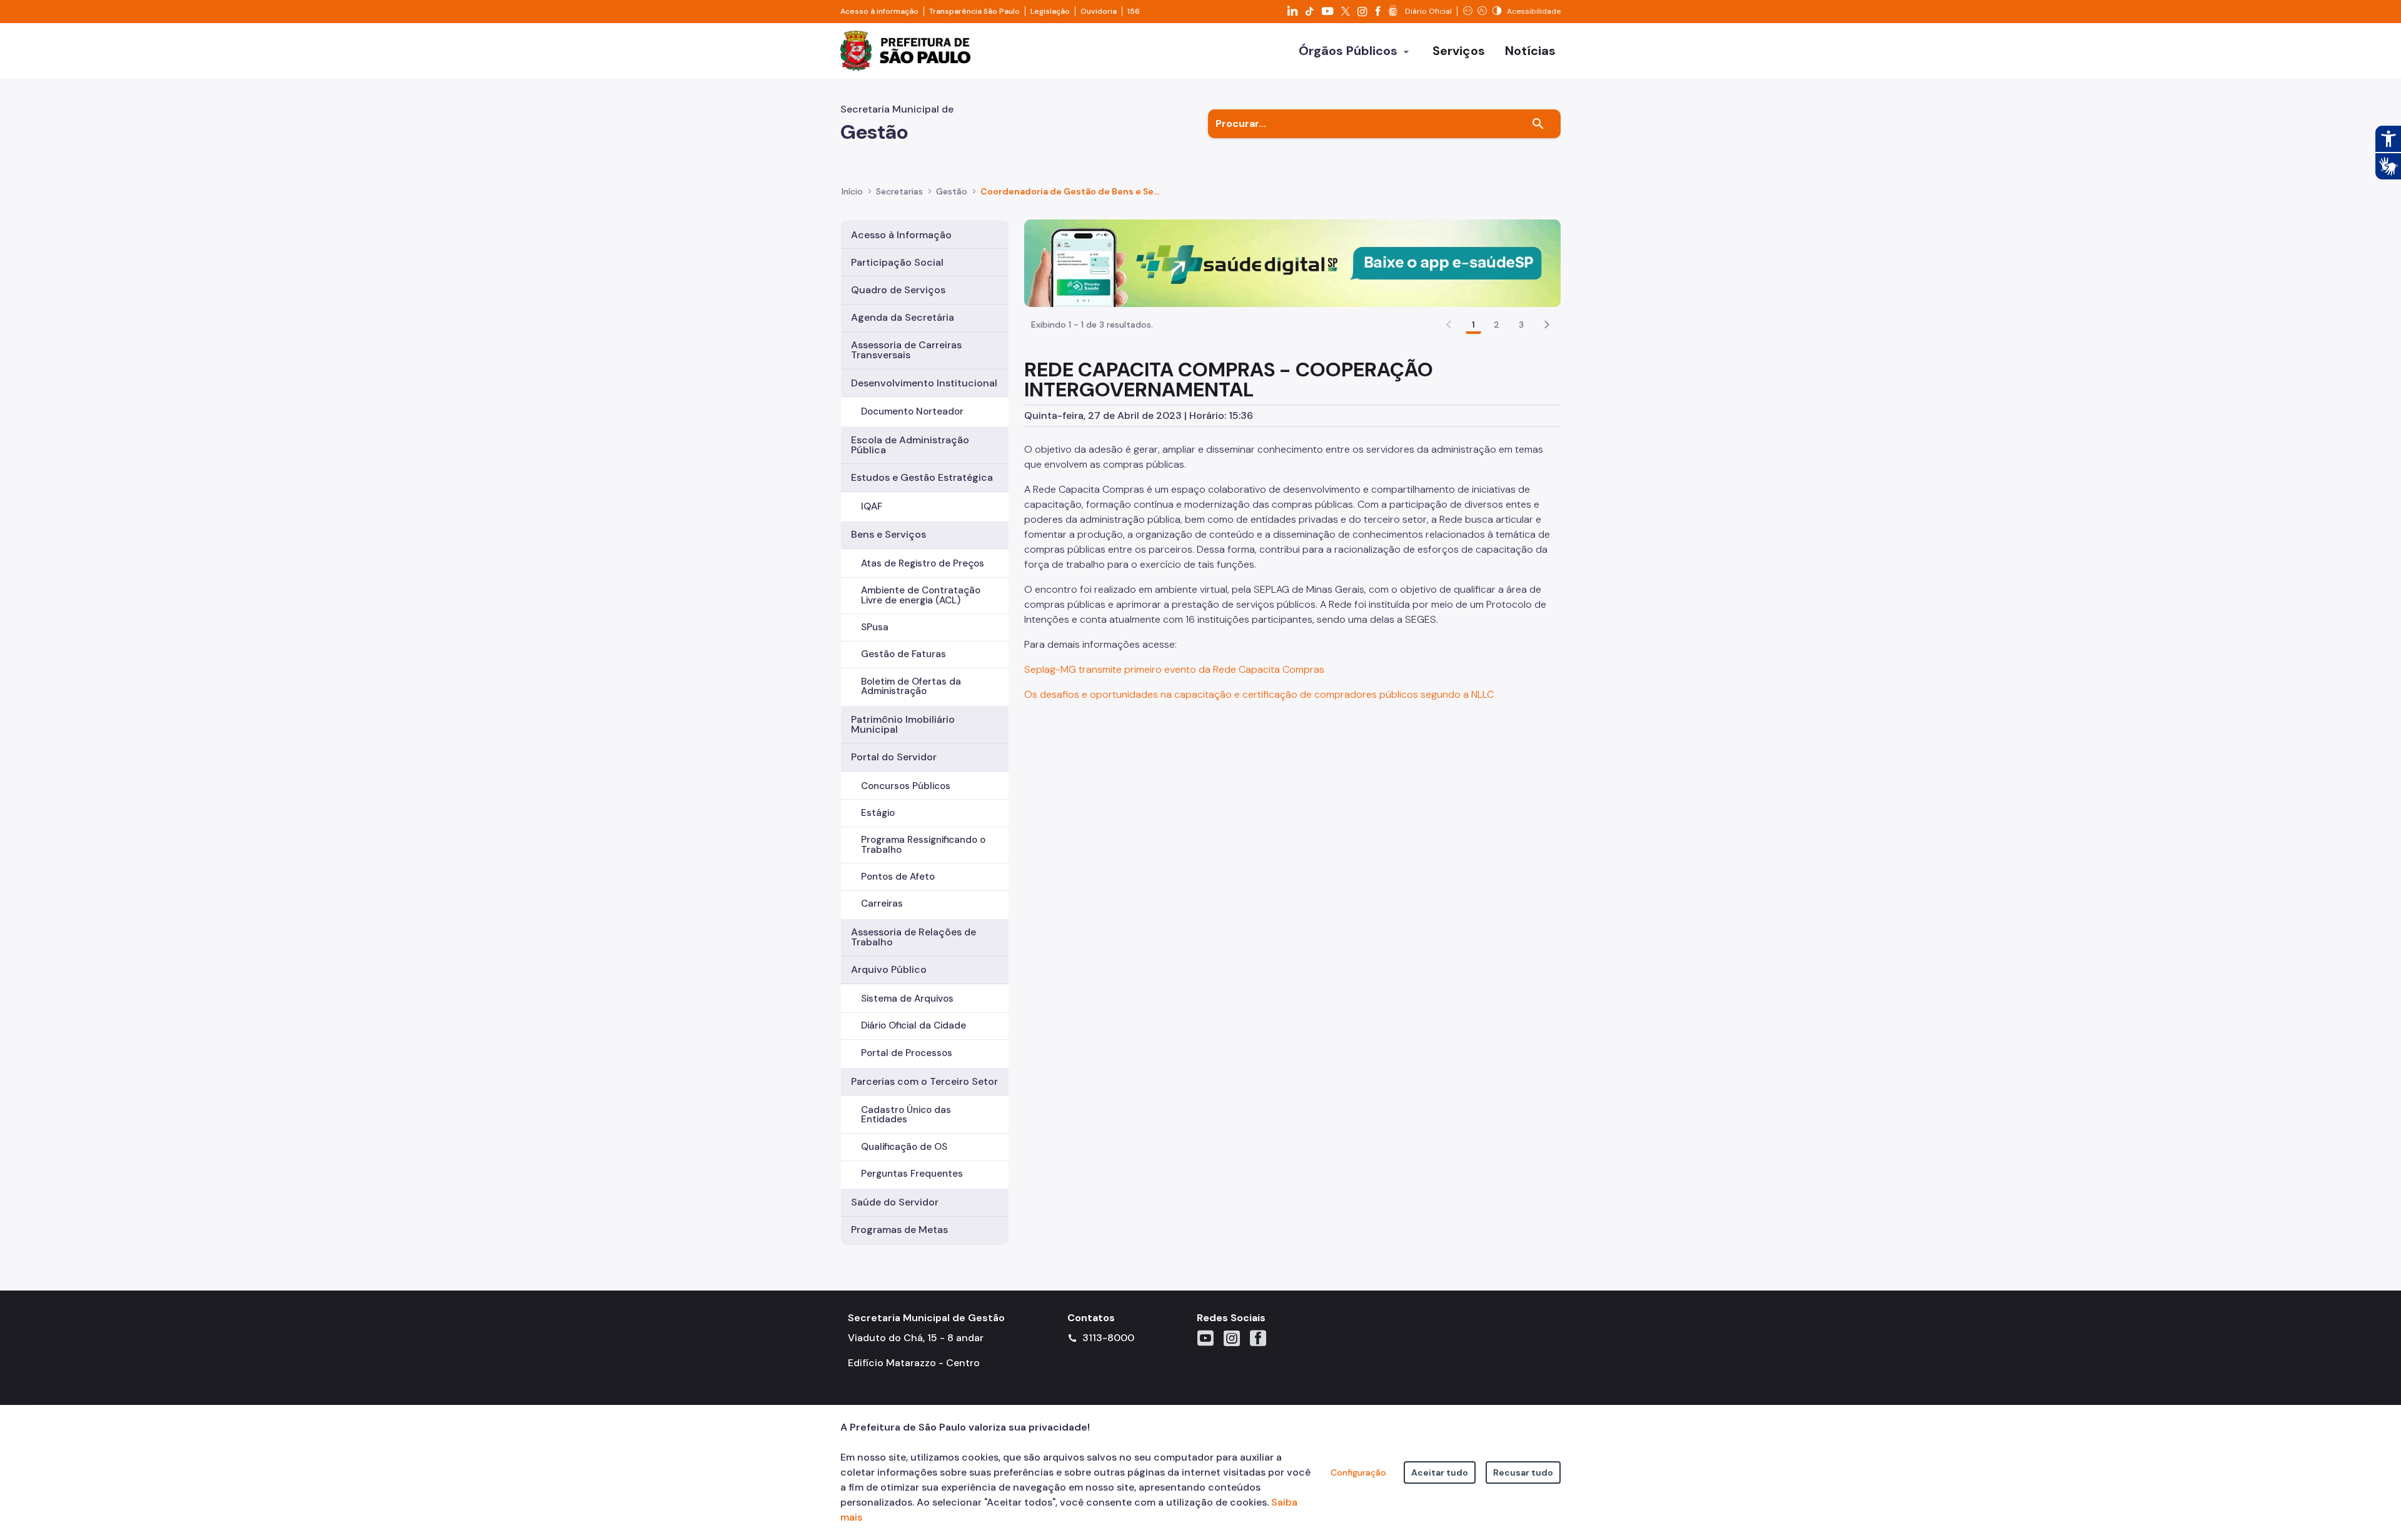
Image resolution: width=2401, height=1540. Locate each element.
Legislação (1050, 11)
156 (1134, 11)
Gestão (952, 191)
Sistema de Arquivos (907, 999)
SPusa (875, 627)
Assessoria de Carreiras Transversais (906, 350)
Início (852, 191)
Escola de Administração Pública (910, 445)
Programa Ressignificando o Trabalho (923, 844)
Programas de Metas (899, 1230)
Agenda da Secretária (903, 317)
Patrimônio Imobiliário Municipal (903, 724)
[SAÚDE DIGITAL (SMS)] (1292, 262)
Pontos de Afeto (898, 877)
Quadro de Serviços (898, 290)
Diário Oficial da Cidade (914, 1025)
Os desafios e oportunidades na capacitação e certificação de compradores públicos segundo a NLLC (1259, 694)
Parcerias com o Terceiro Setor (924, 1081)
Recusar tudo (1523, 1472)
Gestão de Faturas (904, 654)
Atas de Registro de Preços (923, 563)
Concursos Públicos (906, 786)
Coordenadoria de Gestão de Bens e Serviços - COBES (1070, 191)
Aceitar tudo (1440, 1472)
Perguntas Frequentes (912, 1174)
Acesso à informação (879, 11)
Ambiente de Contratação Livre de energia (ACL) (921, 595)
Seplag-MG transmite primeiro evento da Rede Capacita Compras (1174, 669)
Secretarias (899, 191)
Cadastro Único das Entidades (906, 1115)
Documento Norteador (912, 411)
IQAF (872, 506)
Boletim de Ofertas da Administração (911, 686)
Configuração (1358, 1472)
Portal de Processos (907, 1053)
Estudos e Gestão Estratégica (922, 477)
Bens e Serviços (888, 534)
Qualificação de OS (904, 1147)
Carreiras (882, 903)
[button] (1547, 325)
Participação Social (897, 262)
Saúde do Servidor (895, 1202)
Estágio (878, 813)
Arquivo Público (889, 969)
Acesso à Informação (901, 235)
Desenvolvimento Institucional (924, 383)
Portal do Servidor (894, 757)
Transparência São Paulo (974, 11)
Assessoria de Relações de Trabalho (914, 937)
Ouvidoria (1099, 11)
